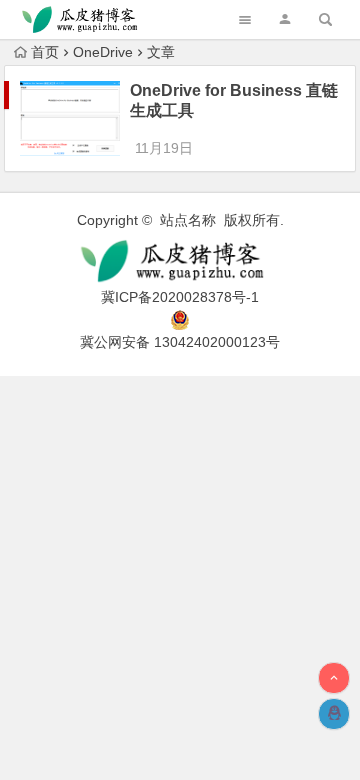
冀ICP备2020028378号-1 (180, 297)
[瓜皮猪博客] (180, 261)
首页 (45, 52)
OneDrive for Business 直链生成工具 (234, 100)
